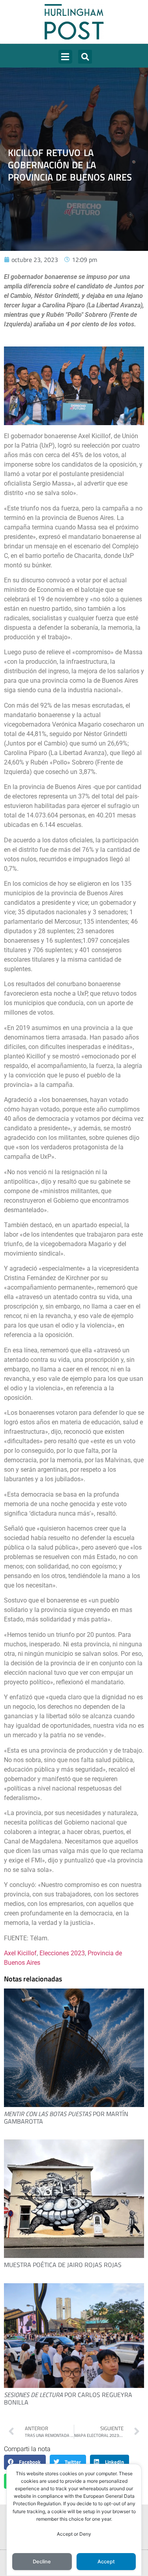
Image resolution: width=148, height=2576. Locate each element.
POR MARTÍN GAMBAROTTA (66, 2117)
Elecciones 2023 (62, 1953)
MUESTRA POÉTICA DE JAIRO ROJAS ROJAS (63, 2265)
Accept (106, 2562)
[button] (65, 57)
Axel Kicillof (20, 1953)
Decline (42, 2562)
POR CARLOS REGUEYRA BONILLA (68, 2398)
